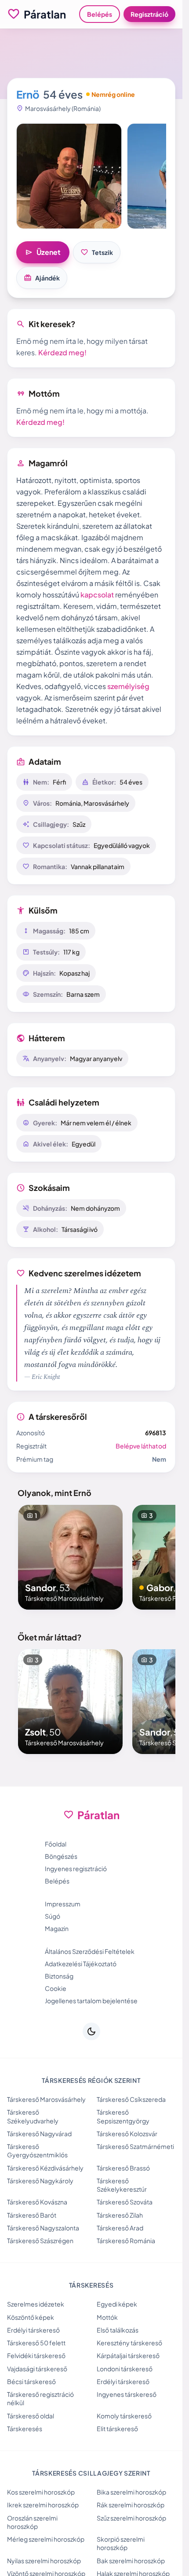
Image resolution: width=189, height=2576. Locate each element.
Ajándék (42, 278)
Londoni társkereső (125, 2369)
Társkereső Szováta (125, 2202)
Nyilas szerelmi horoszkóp (44, 2561)
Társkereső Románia (126, 2241)
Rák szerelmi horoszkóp (131, 2505)
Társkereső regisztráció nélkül (40, 2398)
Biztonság (59, 1976)
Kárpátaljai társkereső (128, 2355)
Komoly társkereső (124, 2416)
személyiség (128, 686)
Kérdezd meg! (62, 352)
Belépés (100, 14)
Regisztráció (149, 14)
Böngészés (61, 1856)
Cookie (56, 1988)
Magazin (57, 1928)
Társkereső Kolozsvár (127, 2134)
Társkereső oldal (31, 2416)
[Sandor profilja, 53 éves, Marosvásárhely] (70, 1557)
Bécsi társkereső (31, 2381)
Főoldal (56, 1844)
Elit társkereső (117, 2429)
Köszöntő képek (31, 2317)
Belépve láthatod (141, 1446)
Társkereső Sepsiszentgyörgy (123, 2116)
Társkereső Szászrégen (40, 2241)
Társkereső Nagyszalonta (43, 2228)
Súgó (53, 1916)
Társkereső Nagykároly (40, 2181)
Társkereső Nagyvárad (39, 2134)
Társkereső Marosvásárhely (46, 2099)
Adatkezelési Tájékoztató (81, 1964)
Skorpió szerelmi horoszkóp (121, 2543)
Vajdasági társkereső (37, 2369)
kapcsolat (97, 595)
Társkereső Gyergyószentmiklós (37, 2150)
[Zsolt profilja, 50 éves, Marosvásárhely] (70, 1702)
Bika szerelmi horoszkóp (131, 2492)
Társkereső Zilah (120, 2215)
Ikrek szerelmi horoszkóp (43, 2505)
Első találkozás (118, 2330)
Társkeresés (25, 2429)
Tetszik (97, 252)
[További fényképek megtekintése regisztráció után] (69, 176)
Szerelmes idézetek (36, 2304)
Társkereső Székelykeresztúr (122, 2185)
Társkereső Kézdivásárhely (45, 2168)
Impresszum (63, 1904)
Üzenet (43, 252)
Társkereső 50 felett (36, 2343)
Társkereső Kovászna (37, 2202)
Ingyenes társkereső (127, 2394)
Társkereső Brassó (123, 2168)
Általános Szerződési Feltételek (90, 1951)
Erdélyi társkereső (33, 2330)
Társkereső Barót (32, 2215)
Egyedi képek (117, 2304)
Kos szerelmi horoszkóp (41, 2492)
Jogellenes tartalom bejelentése (91, 2001)
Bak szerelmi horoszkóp (131, 2561)
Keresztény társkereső (129, 2343)
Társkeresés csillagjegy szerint (91, 2473)
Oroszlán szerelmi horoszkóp (32, 2522)
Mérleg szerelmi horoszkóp (46, 2539)
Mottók (107, 2317)
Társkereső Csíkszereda (131, 2099)
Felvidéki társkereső (36, 2355)
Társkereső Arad (120, 2228)
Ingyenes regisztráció (76, 1868)
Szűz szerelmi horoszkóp (131, 2518)
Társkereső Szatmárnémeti (135, 2146)
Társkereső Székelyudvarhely (33, 2116)
